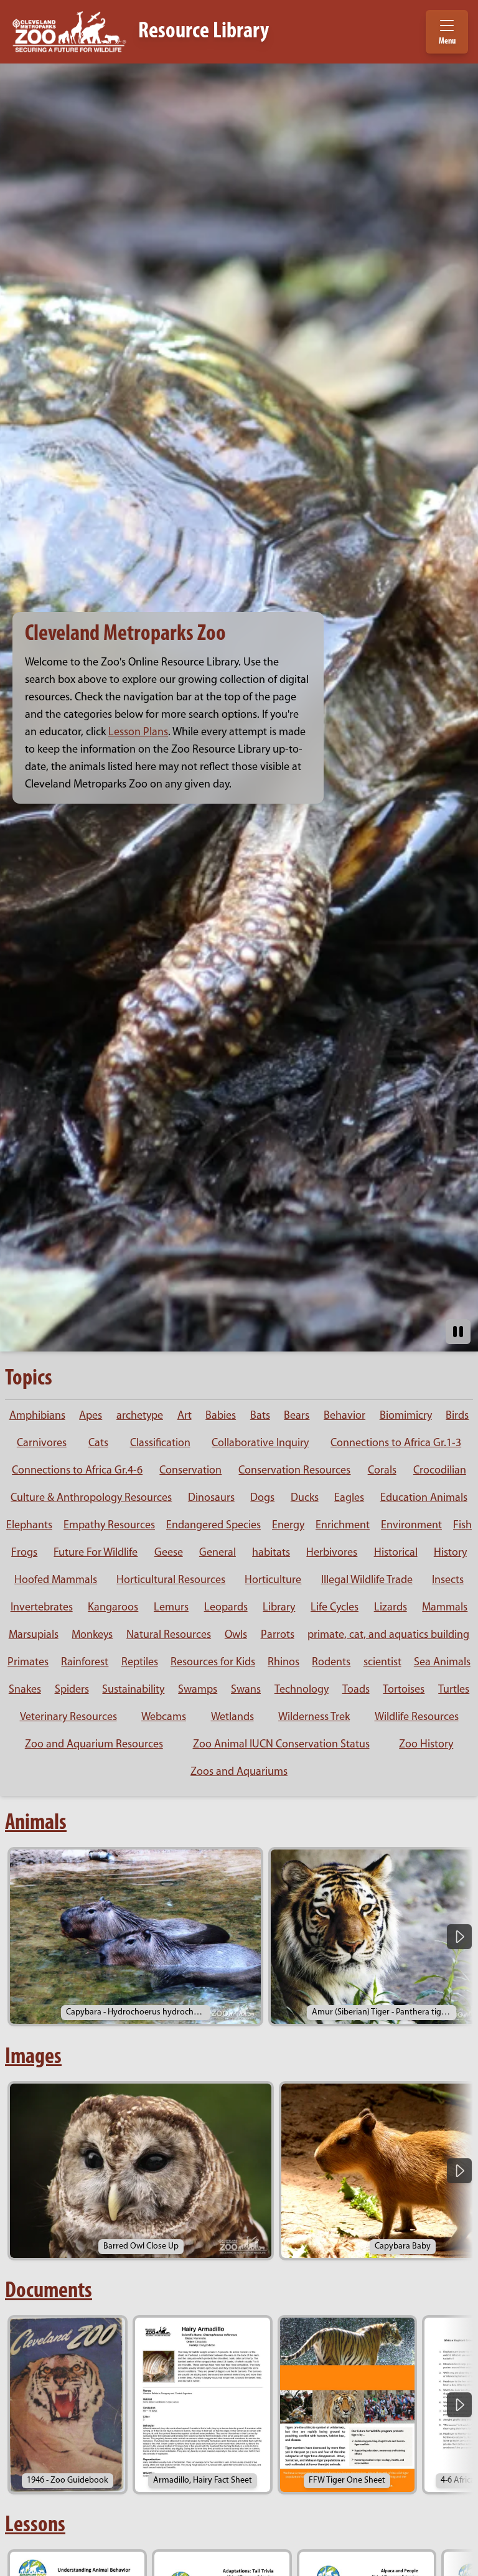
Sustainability (133, 1690)
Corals (382, 1471)
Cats (98, 1444)
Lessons (35, 2526)
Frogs (24, 1553)
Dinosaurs (211, 1498)
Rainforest (85, 1663)
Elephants (29, 1526)
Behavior (344, 1416)
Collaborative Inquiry (260, 1444)
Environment (411, 1526)
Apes (91, 1416)
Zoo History (426, 1745)
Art (185, 1416)
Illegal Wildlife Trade (367, 1581)
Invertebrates (42, 1608)
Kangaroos (113, 1608)
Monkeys (92, 1635)
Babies (221, 1416)
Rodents (331, 1663)
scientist (382, 1663)
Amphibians (37, 1416)
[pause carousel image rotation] (458, 1332)
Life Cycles (335, 1608)
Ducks (305, 1498)
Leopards (226, 1608)
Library (279, 1608)
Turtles (454, 1690)
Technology (302, 1690)
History (450, 1553)
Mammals (445, 1608)
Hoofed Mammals (56, 1581)
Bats (260, 1416)
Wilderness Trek (314, 1718)
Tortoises (404, 1690)
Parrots (278, 1635)
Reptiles (140, 1663)
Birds (457, 1416)
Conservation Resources (294, 1471)
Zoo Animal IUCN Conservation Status (281, 1745)
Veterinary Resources (68, 1718)
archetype (140, 1416)
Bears (297, 1416)
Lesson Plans (138, 733)
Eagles (349, 1498)
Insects (448, 1581)
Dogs (262, 1498)
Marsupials (34, 1635)
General (218, 1553)
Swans (246, 1690)
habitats (271, 1553)
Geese (169, 1553)
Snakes (25, 1690)
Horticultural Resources (171, 1581)
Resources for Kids (213, 1663)
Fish (462, 1526)
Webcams (164, 1718)
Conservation (190, 1471)
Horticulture (273, 1581)
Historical (396, 1553)
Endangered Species (213, 1526)
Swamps (198, 1690)
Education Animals (424, 1498)
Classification (160, 1444)
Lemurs (171, 1608)
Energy (288, 1526)
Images (33, 2057)
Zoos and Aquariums (239, 1772)
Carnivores (42, 1444)
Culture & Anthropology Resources (91, 1498)
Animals (36, 1823)
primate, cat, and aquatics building (388, 1635)
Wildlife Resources (417, 1718)
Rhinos (284, 1663)
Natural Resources (169, 1635)
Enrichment (343, 1526)
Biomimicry (406, 1416)
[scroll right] (459, 1937)
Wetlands (232, 1718)
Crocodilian (440, 1471)
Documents (49, 2292)
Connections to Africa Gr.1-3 (396, 1444)
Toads (356, 1690)
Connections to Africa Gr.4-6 (77, 1471)
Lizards (391, 1608)
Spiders (72, 1690)
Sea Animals (442, 1663)
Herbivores (332, 1553)
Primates (28, 1663)
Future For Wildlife (96, 1553)
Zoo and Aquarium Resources (94, 1745)
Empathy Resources (109, 1526)
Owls (236, 1635)
